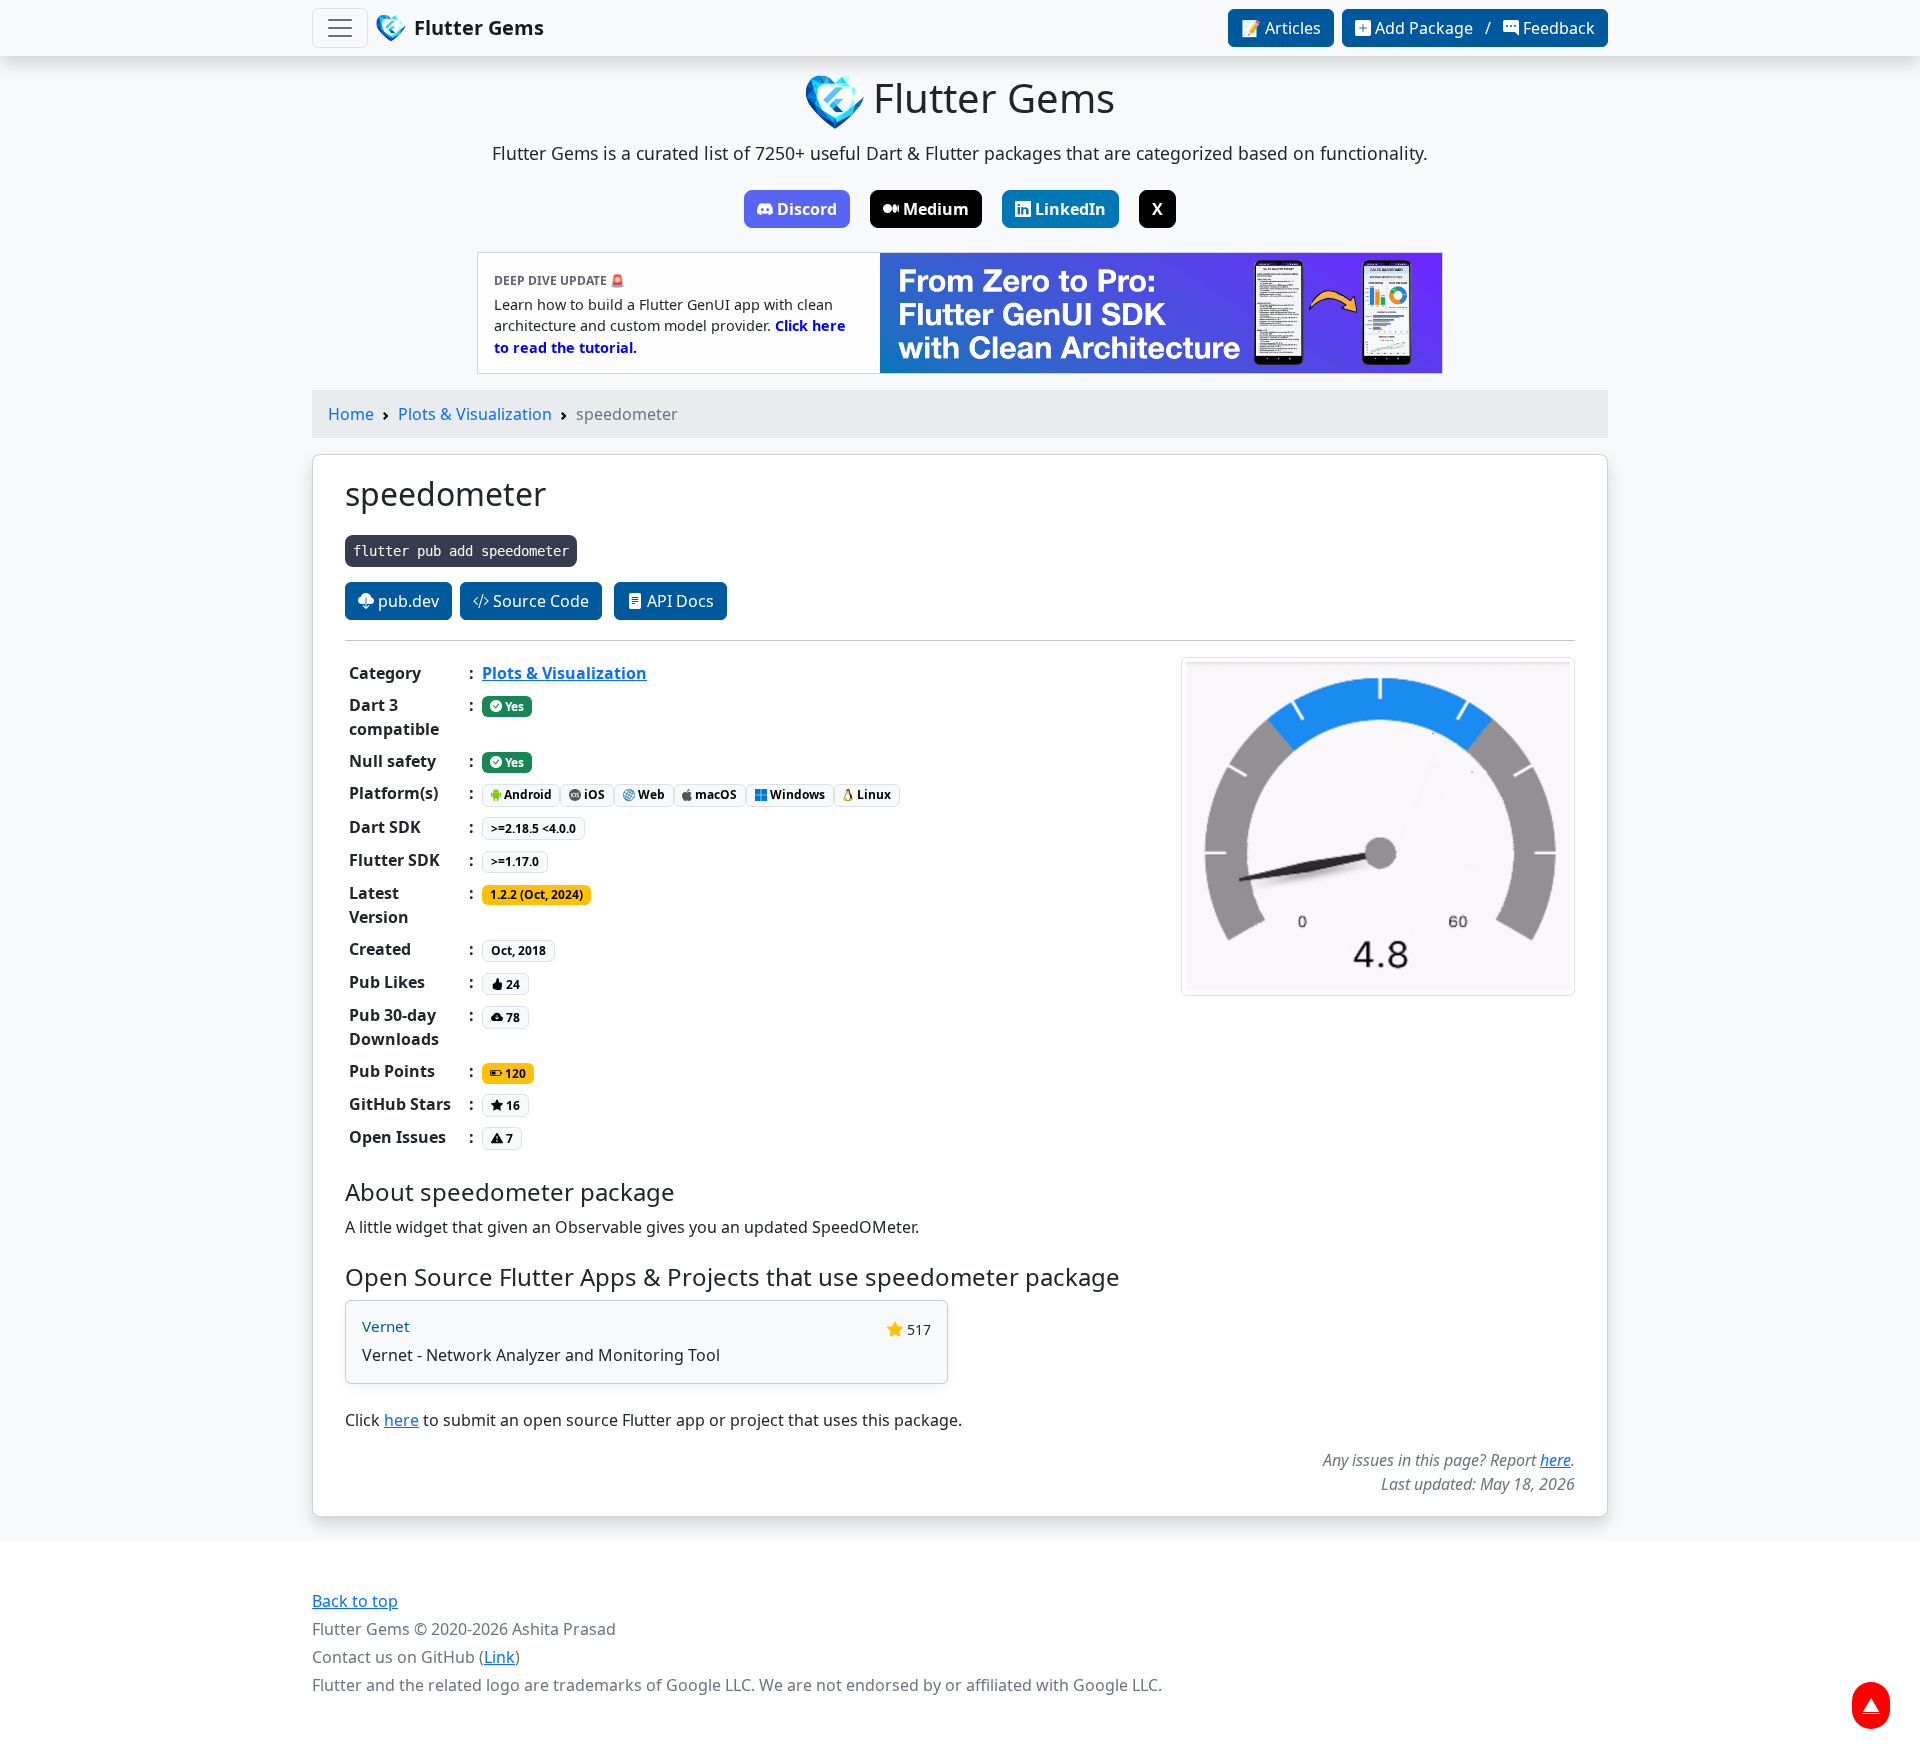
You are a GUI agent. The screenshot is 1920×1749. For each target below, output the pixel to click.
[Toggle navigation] (340, 28)
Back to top (355, 1601)
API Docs (678, 601)
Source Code (539, 601)
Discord (807, 209)
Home (351, 414)
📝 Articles (1281, 28)
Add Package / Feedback (1485, 28)
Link (499, 1657)
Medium (936, 209)
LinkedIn (1070, 209)
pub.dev (406, 601)
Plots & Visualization (475, 414)
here (401, 1420)
